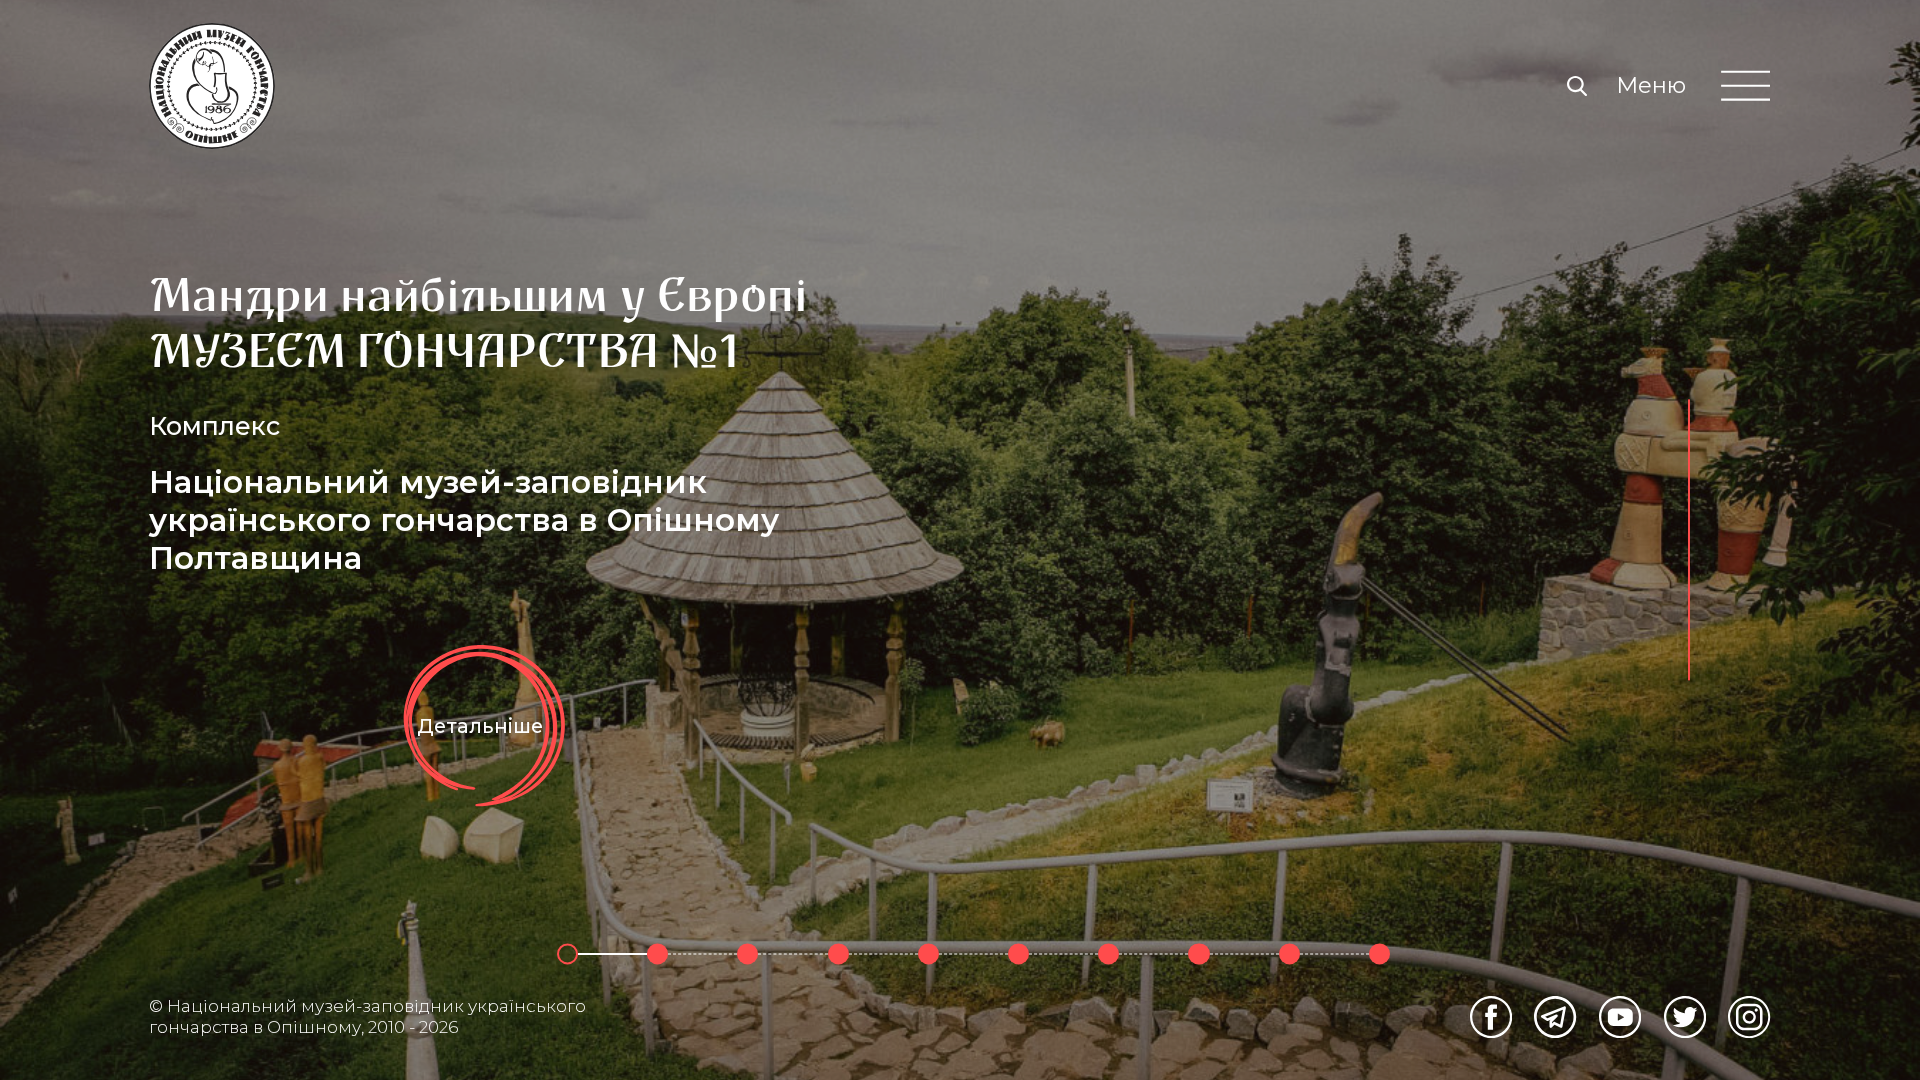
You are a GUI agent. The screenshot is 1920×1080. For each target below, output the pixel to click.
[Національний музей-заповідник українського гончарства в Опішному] (212, 86)
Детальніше (480, 725)
